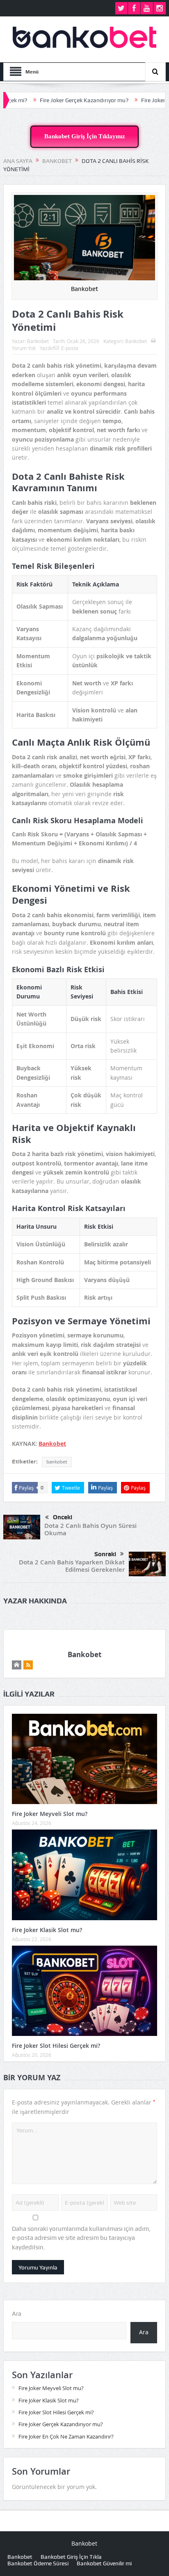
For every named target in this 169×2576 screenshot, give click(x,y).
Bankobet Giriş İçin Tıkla (71, 2557)
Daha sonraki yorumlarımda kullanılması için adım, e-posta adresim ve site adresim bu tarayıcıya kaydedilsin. (81, 2238)
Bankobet (38, 341)
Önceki (63, 1517)
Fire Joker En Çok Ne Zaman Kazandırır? (66, 2436)
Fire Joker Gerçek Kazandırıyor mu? (53, 100)
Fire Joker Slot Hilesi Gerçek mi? (56, 2046)
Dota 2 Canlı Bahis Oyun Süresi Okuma (90, 1529)
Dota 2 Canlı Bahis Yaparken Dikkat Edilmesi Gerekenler (72, 1566)
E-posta (70, 348)
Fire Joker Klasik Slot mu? (47, 1930)
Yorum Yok (24, 348)
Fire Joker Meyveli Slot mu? (50, 1814)
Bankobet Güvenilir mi (104, 2563)
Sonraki (105, 1554)
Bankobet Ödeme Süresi (38, 2563)
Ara (17, 2314)
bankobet (57, 1462)
